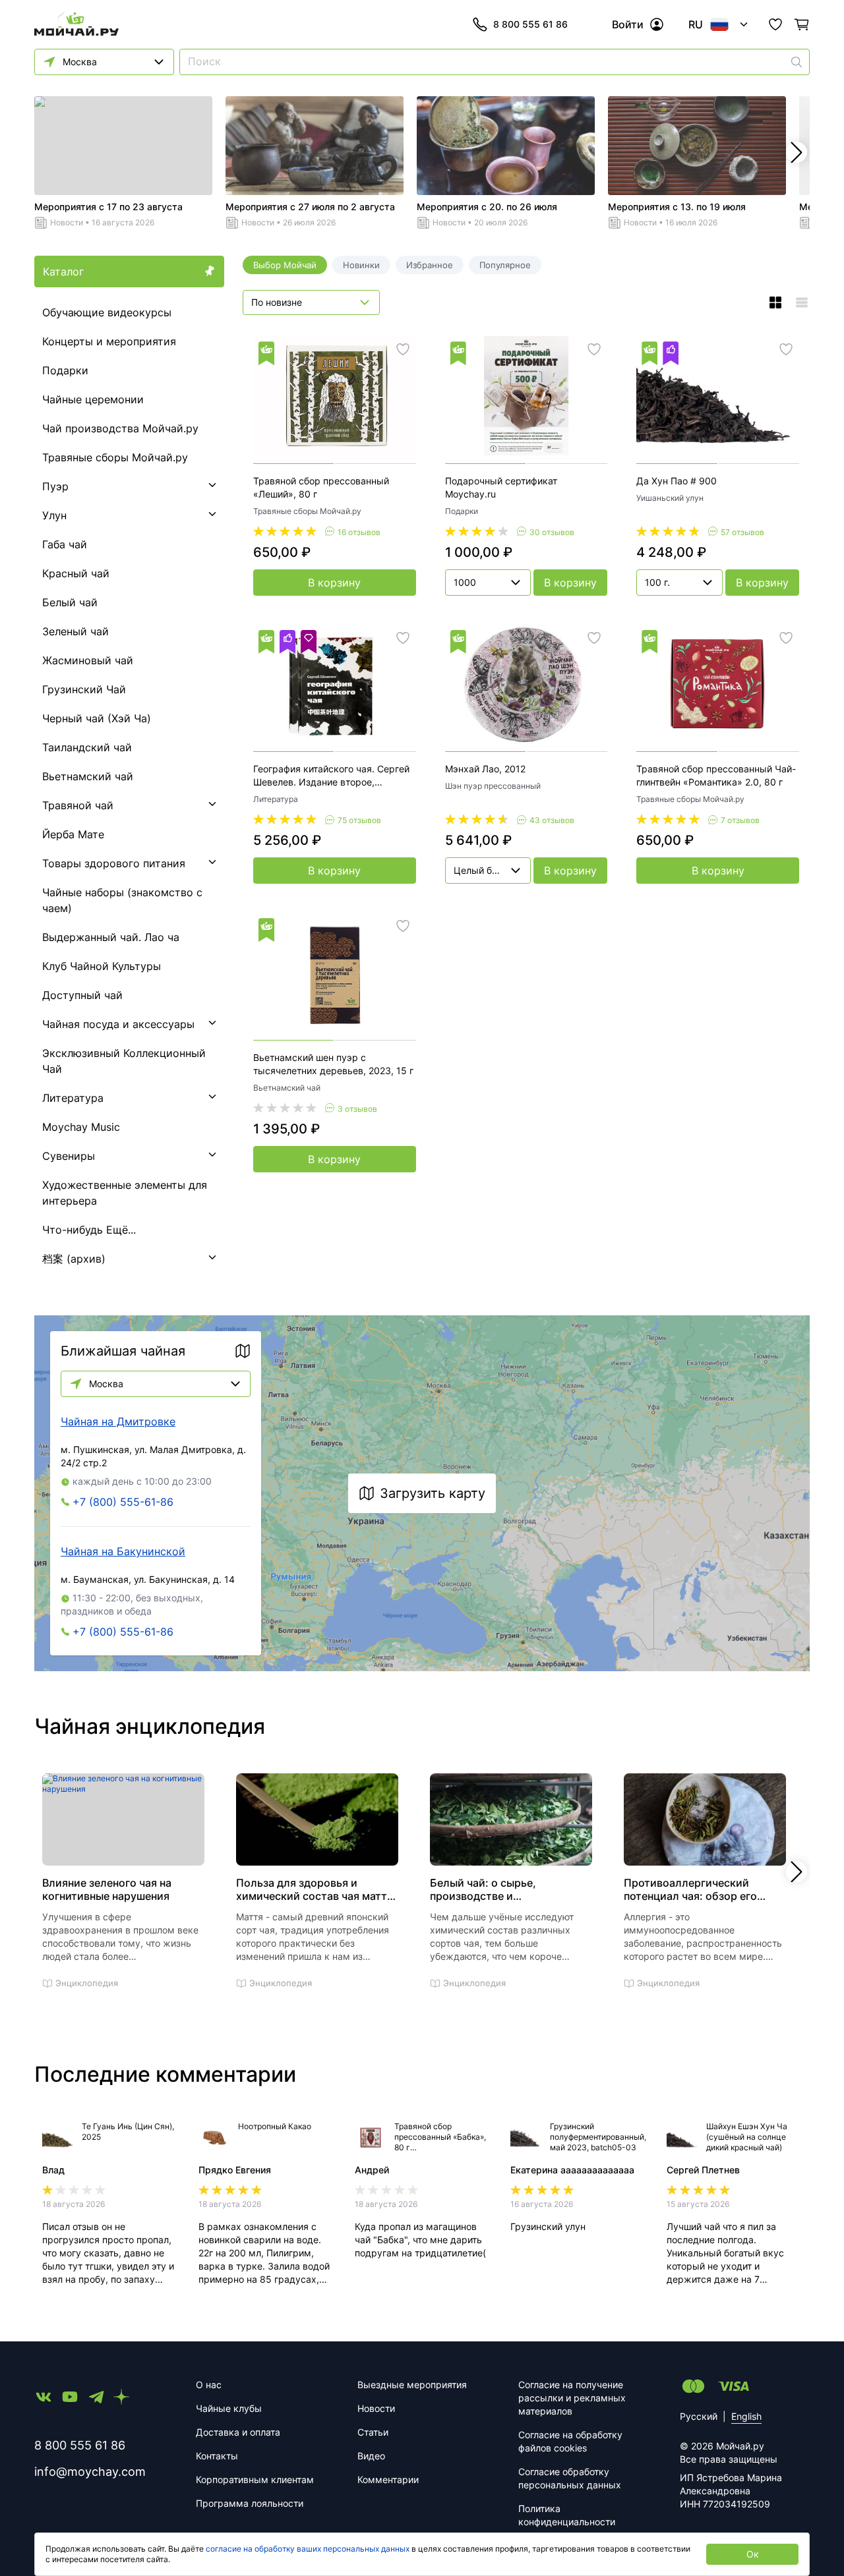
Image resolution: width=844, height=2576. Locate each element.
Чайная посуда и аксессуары (118, 1024)
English (746, 2416)
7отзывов (740, 820)
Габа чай (65, 544)
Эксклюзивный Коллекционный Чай (124, 1061)
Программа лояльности (250, 2503)
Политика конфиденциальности (567, 2515)
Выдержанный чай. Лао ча (111, 937)
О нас (209, 2385)
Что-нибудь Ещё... (89, 1230)
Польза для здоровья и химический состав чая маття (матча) (315, 1889)
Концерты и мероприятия (109, 341)
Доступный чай (82, 995)
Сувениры (69, 1156)
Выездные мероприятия (412, 2385)
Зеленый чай (75, 631)
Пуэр (55, 486)
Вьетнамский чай (88, 776)
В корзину (334, 583)
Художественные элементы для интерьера (125, 1193)
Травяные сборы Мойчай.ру (115, 457)
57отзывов (742, 532)
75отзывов (359, 820)
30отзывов (552, 532)
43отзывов (552, 820)
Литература (73, 1098)
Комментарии (388, 2479)
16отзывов (359, 532)
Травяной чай (78, 805)
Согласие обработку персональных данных (570, 2478)
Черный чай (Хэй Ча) (97, 718)
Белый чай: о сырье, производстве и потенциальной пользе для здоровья (500, 1889)
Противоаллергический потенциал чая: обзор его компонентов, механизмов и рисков (698, 1889)
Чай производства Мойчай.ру (120, 428)
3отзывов (357, 1109)
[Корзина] (802, 24)
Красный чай (76, 573)
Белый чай (70, 602)
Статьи (373, 2432)
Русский (699, 2416)
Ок (753, 2554)
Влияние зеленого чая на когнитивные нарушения (107, 1889)
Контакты (217, 2456)
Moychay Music (81, 1127)
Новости (67, 222)
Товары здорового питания (114, 863)
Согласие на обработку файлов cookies (570, 2441)
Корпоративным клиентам (255, 2479)
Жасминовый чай (88, 660)
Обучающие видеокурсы (107, 312)
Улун (54, 515)
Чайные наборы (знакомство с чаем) (122, 900)
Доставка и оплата (238, 2432)
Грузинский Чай (84, 689)
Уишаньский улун (670, 498)
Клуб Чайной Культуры (102, 966)
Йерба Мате (73, 834)
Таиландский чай (87, 747)
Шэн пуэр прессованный (493, 786)
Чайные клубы (229, 2408)
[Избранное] (775, 24)
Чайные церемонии (93, 399)
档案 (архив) (74, 1259)
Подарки (65, 370)
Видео (371, 2456)
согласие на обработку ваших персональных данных (308, 2549)
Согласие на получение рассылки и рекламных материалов (572, 2398)
